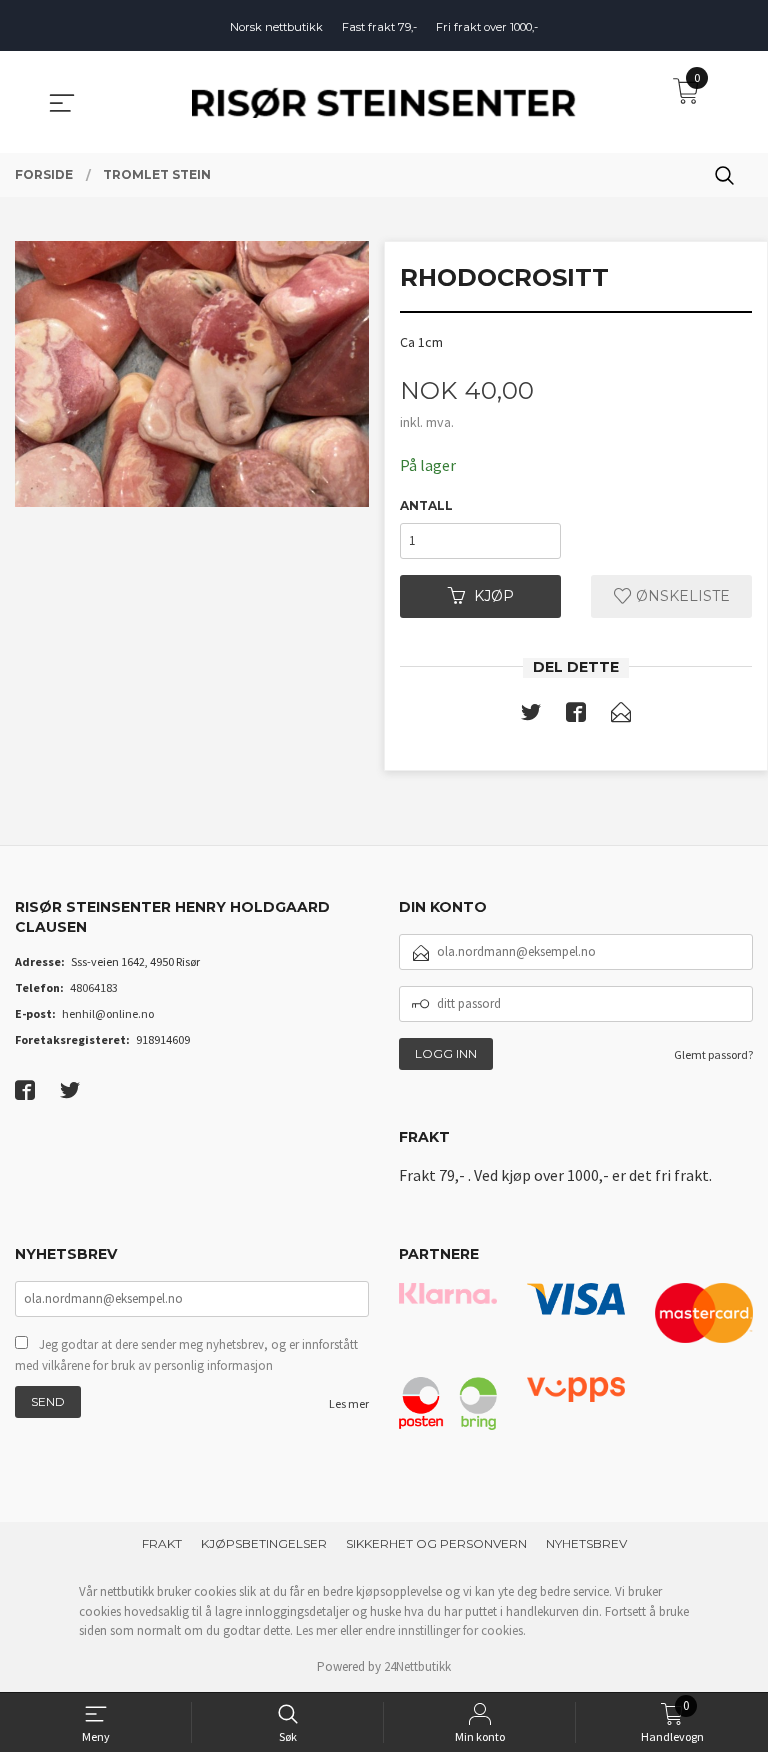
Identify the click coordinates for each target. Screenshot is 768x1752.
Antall (426, 505)
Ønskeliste (681, 596)
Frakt (162, 1543)
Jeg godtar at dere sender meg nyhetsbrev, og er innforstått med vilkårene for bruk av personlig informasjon (186, 1355)
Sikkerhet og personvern (436, 1543)
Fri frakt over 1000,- (487, 27)
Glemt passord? (713, 1054)
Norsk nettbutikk (276, 27)
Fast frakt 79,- (379, 27)
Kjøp (494, 596)
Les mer (349, 1403)
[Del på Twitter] (531, 716)
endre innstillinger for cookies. (445, 1630)
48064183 (94, 987)
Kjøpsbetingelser (264, 1543)
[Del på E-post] (621, 716)
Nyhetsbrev (586, 1543)
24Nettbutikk (417, 1666)
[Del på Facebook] (576, 716)
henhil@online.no (108, 1013)
